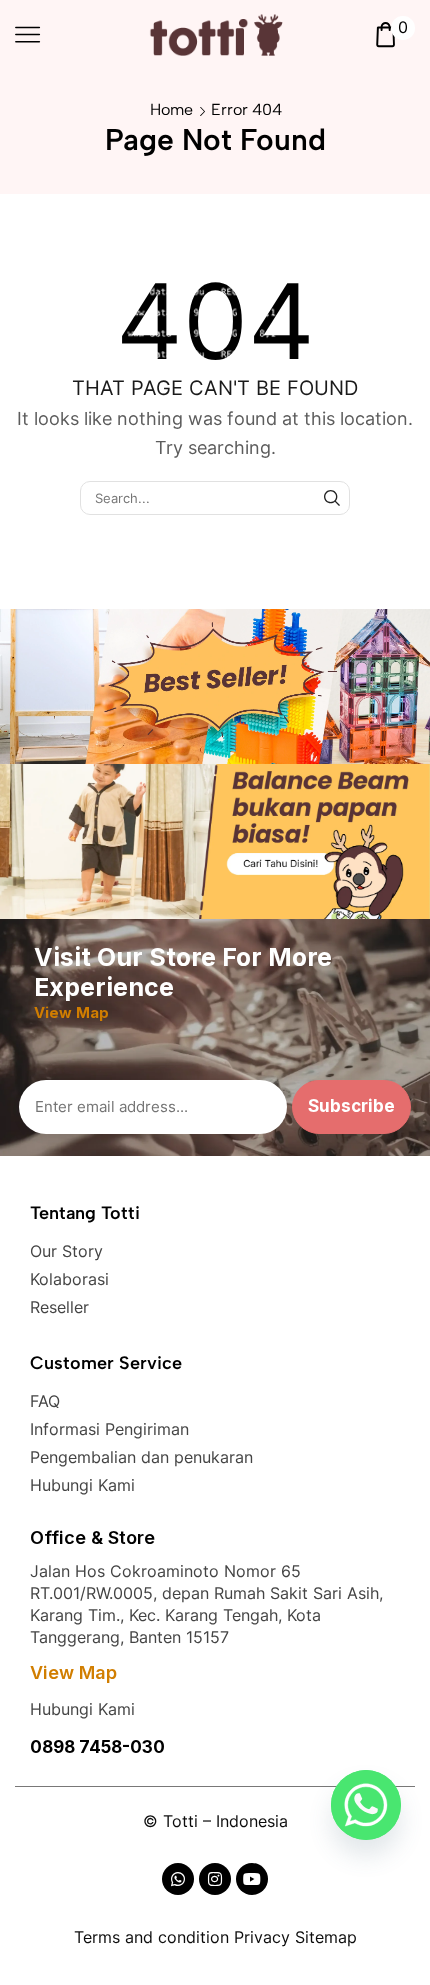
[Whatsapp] (366, 1805)
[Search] (332, 498)
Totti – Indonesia (225, 1821)
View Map (73, 1672)
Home (171, 109)
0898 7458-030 (97, 1747)
